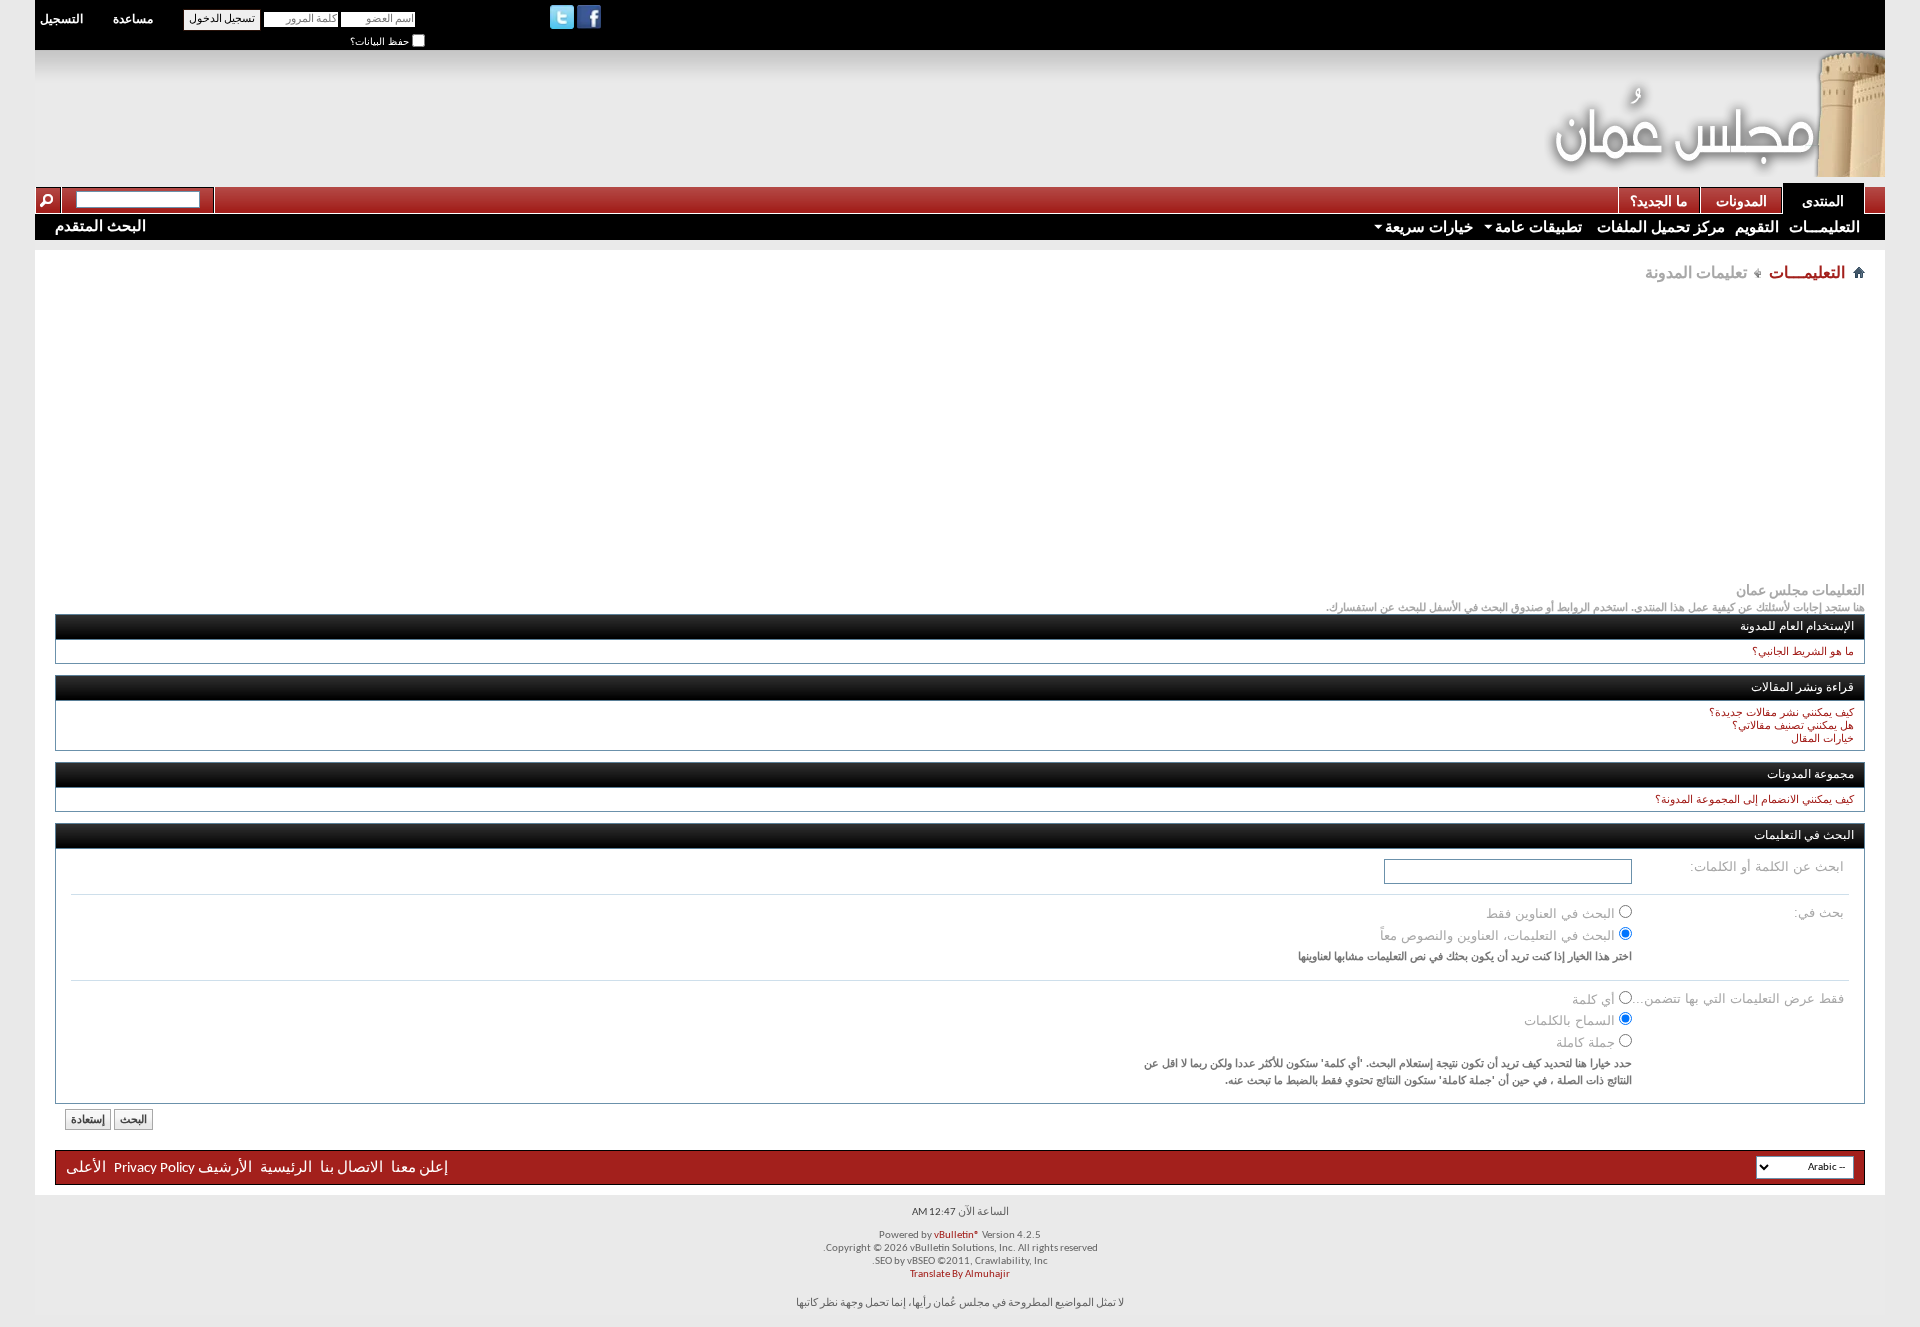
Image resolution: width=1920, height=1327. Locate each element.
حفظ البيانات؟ (381, 41)
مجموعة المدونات (1810, 775)
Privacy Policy (154, 1168)
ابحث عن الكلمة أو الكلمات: (1767, 866)
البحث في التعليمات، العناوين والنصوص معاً (1499, 935)
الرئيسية (286, 1168)
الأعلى (86, 1168)
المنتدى (1823, 201)
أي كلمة (1595, 999)
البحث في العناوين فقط (1552, 913)
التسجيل (61, 19)
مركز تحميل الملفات (1659, 226)
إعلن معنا (418, 1168)
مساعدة (133, 19)
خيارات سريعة (1429, 226)
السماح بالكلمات (1571, 1020)
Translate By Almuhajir (960, 1274)
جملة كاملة (1587, 1042)
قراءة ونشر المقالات (1802, 688)
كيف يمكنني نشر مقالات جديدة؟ (1781, 712)
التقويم (1757, 226)
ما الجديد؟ (1659, 201)
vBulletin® (957, 1235)
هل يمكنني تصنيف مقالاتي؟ (1793, 725)
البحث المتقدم (100, 225)
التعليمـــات (1824, 226)
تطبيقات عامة (1538, 226)
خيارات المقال (1822, 738)
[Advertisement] (1180, 96)
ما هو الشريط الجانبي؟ (1803, 651)
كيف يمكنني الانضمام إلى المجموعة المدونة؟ (1754, 799)
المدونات (1741, 201)
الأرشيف (225, 1168)
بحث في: (1819, 912)
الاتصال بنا (351, 1168)
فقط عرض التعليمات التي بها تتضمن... (1738, 998)
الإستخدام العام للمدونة (1797, 627)
